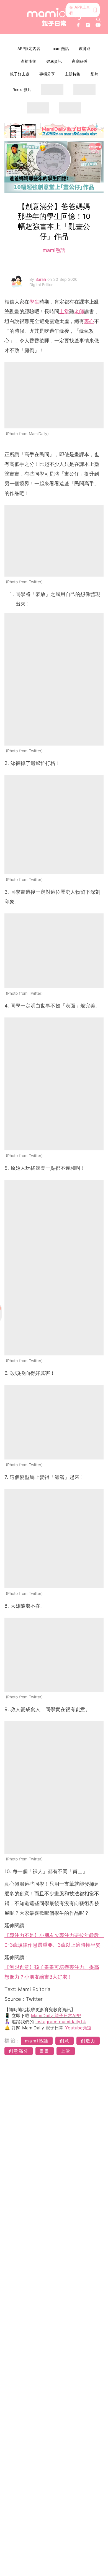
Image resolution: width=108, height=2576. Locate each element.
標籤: (12, 2041)
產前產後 (29, 61)
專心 (89, 321)
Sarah (41, 279)
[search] (98, 20)
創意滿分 (19, 2051)
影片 (94, 74)
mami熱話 (60, 48)
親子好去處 (20, 74)
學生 (34, 302)
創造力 (88, 2041)
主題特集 (73, 74)
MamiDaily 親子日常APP (56, 2016)
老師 (79, 311)
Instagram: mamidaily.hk (61, 2022)
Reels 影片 (22, 89)
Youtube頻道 (78, 2028)
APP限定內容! (29, 48)
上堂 (64, 311)
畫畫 (45, 2051)
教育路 (85, 48)
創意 (65, 2041)
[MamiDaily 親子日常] (54, 17)
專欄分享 (47, 74)
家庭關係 (79, 61)
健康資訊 (54, 61)
